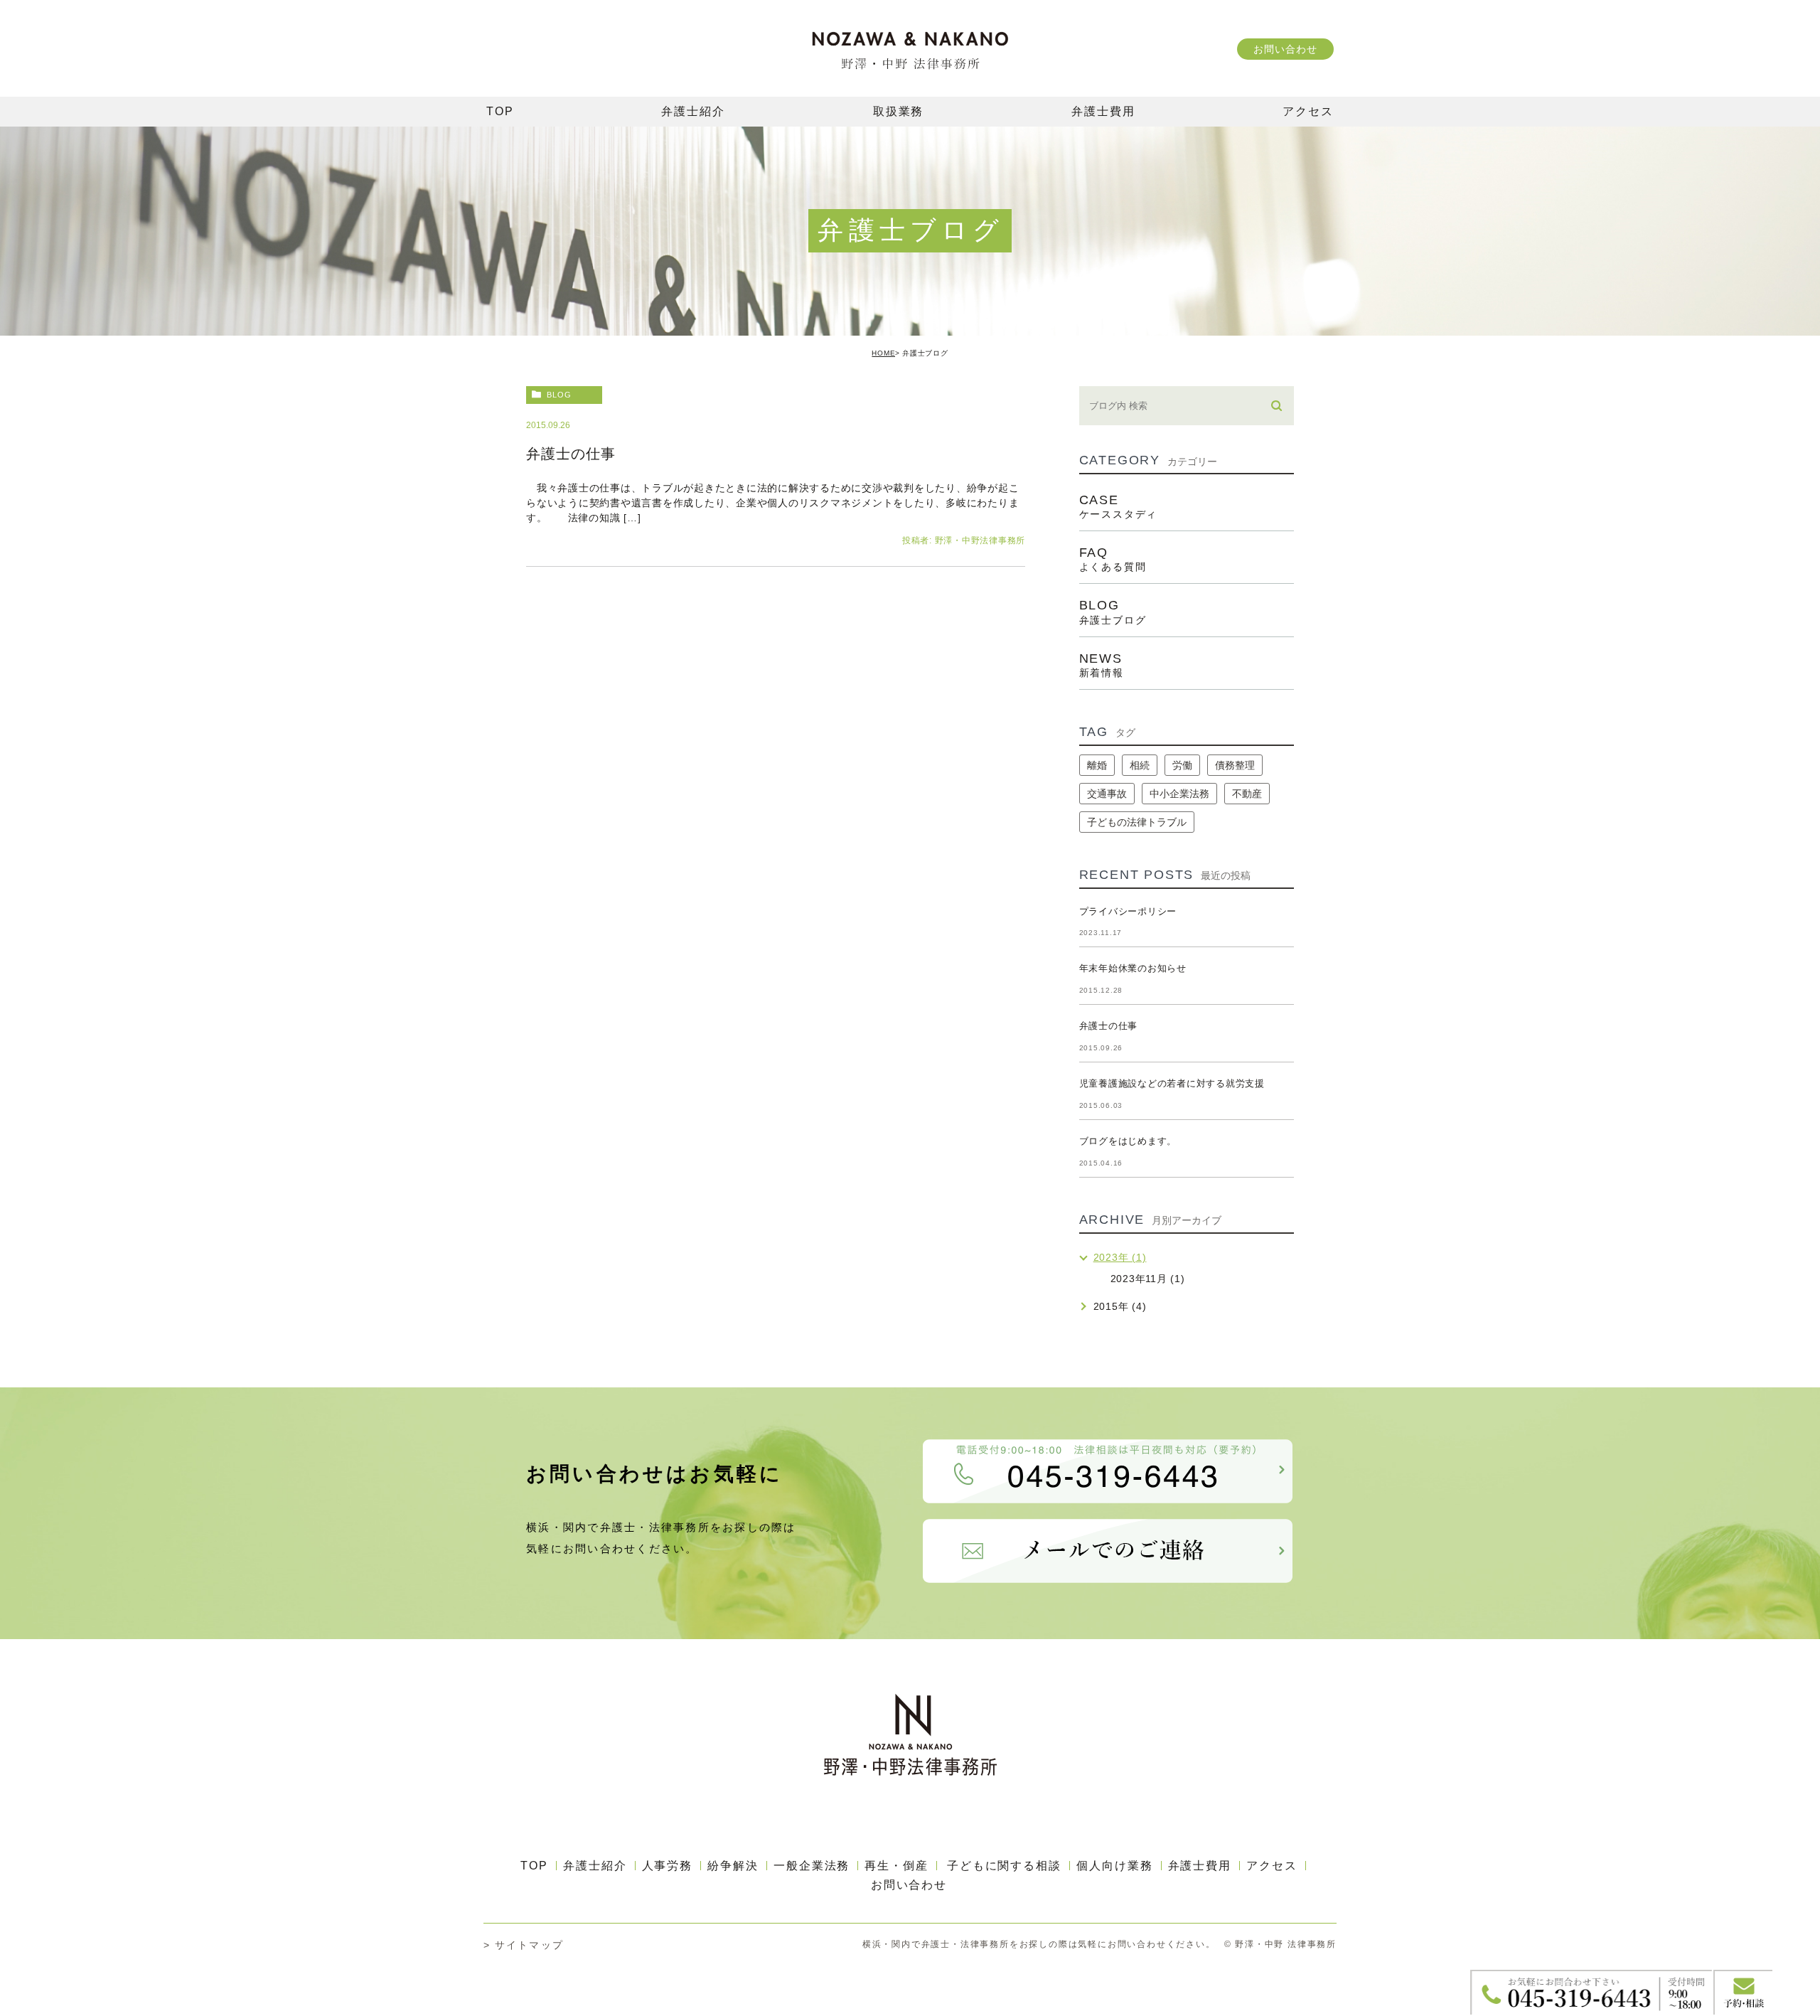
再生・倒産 (896, 1866)
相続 (1140, 765)
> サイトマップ (524, 1945)
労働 (1182, 765)
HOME (883, 353)
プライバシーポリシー (1128, 911)
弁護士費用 (1200, 1866)
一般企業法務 (812, 1866)
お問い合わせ (1285, 49)
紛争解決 (733, 1866)
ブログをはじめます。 (1128, 1141)
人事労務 (668, 1866)
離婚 (1097, 765)
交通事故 (1107, 794)
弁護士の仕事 (571, 454)
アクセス (1272, 1866)
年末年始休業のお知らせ (1133, 968)
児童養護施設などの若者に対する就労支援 (1172, 1083)
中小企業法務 (1179, 794)
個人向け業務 (1115, 1866)
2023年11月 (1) (1148, 1279)
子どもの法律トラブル (1137, 822)
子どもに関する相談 (1004, 1866)
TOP (534, 1866)
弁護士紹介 (595, 1866)
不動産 (1247, 794)
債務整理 (1235, 765)
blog (559, 395)
